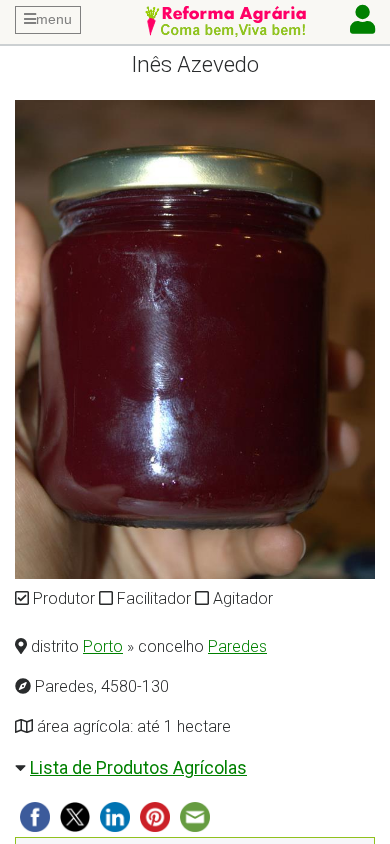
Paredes (237, 646)
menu (54, 19)
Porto (103, 646)
